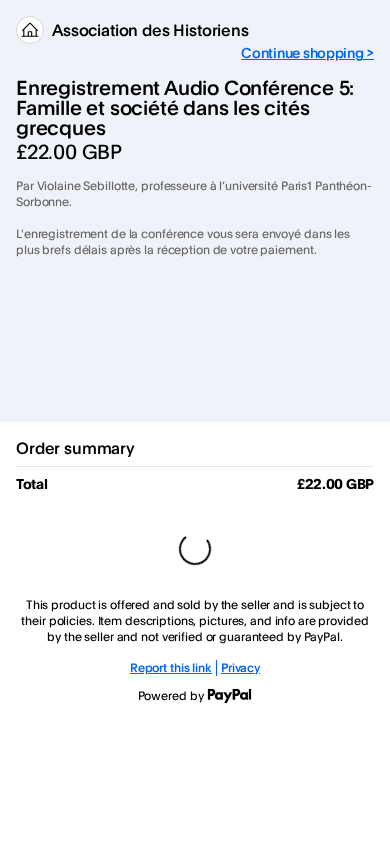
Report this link (171, 667)
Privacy (240, 667)
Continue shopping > (307, 52)
